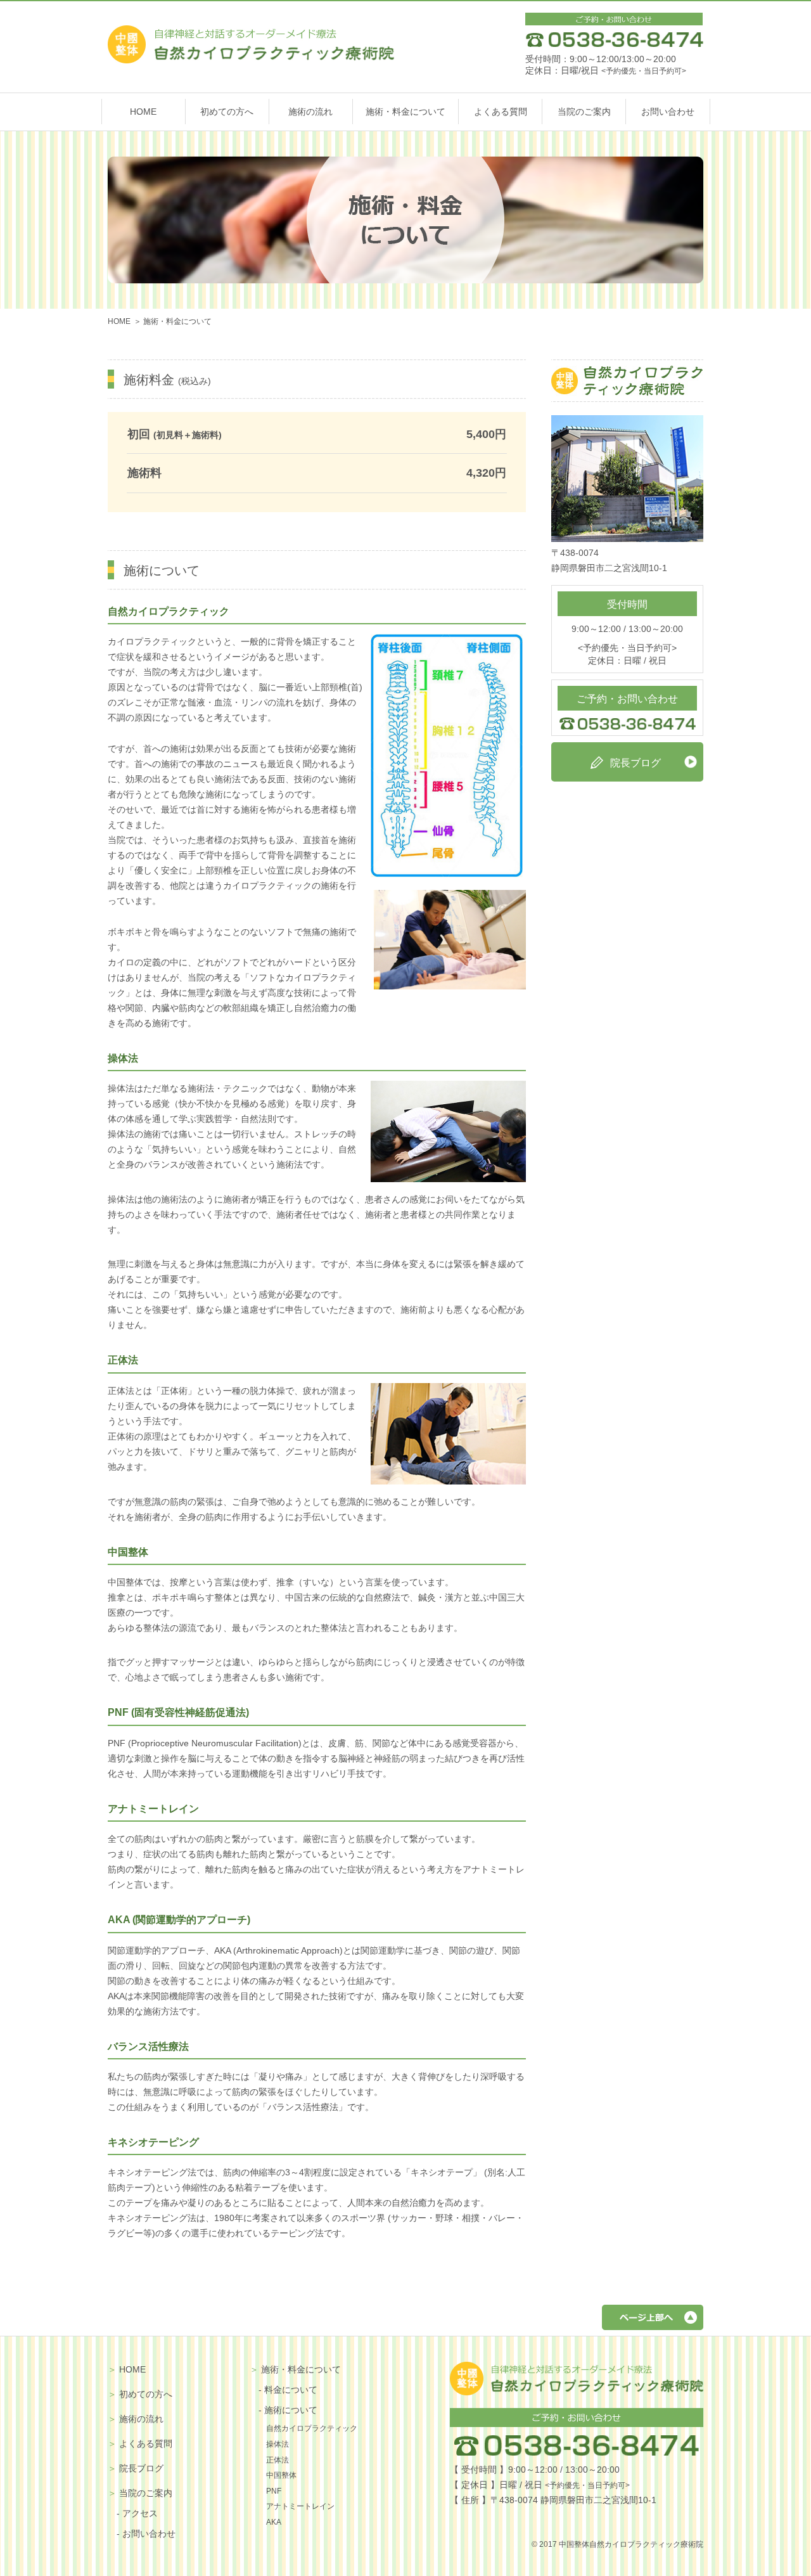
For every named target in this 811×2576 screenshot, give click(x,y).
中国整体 (281, 2475)
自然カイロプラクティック (312, 2428)
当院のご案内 (584, 112)
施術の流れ (310, 112)
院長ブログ (141, 2468)
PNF (274, 2491)
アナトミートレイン (300, 2506)
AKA (274, 2522)
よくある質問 (501, 112)
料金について (291, 2390)
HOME (143, 112)
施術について (291, 2410)
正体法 (278, 2460)
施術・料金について (405, 112)
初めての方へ (227, 112)
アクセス (140, 2513)
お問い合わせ (668, 112)
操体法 (278, 2444)
